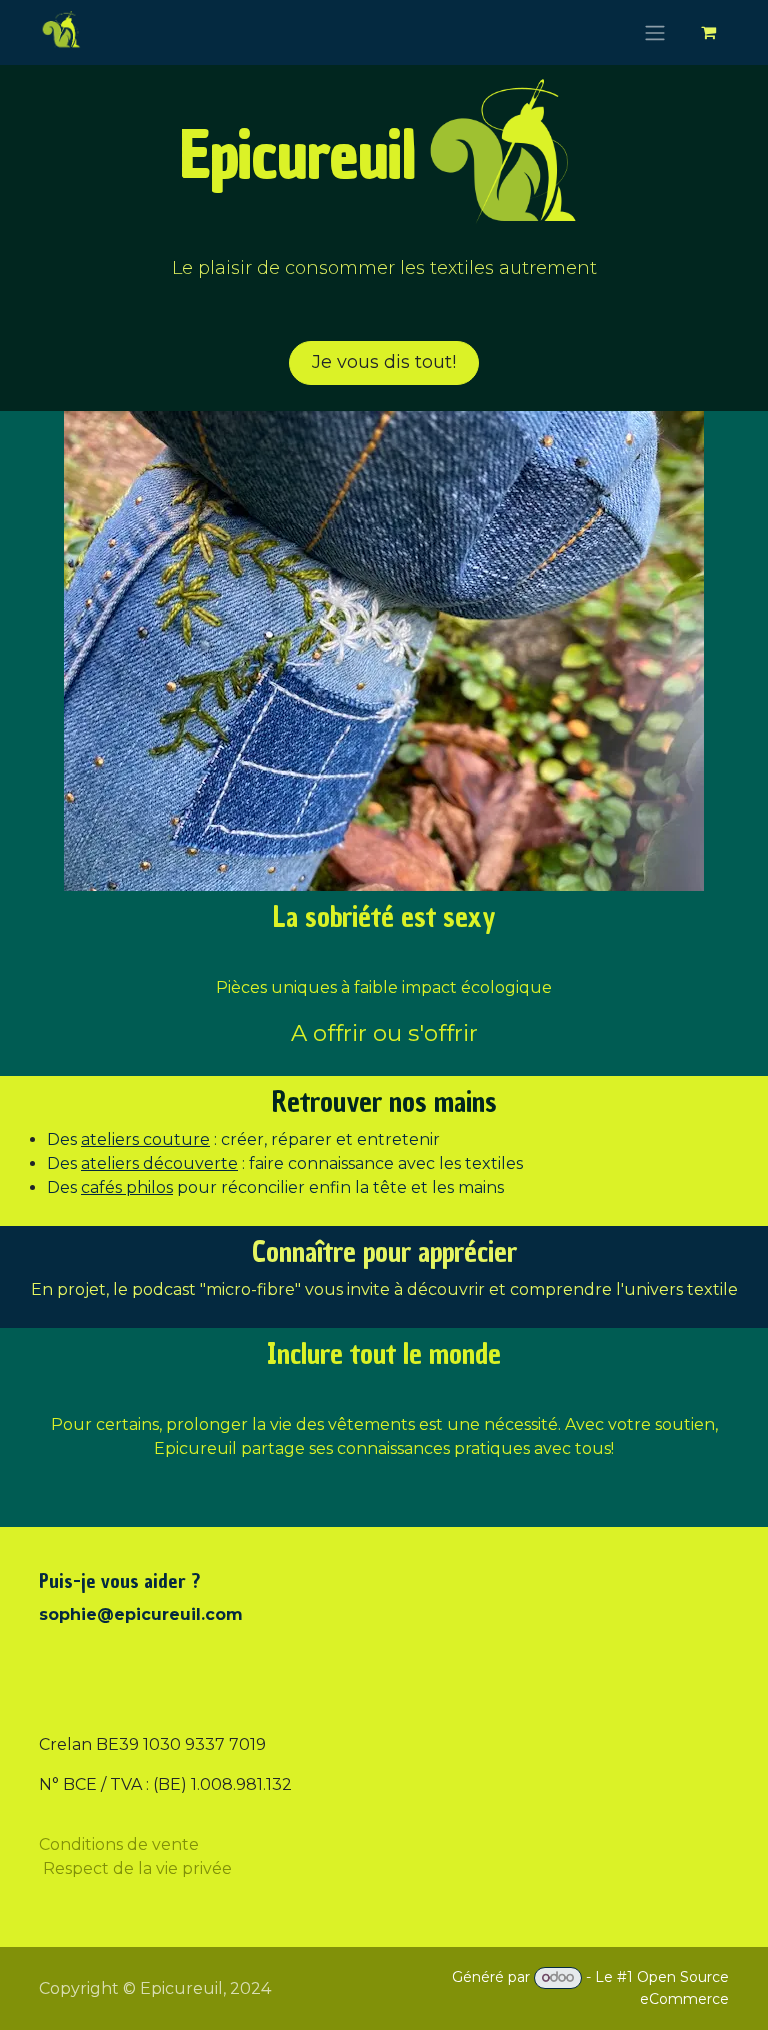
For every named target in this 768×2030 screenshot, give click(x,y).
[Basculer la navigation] (655, 32)
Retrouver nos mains (384, 1102)
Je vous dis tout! (384, 362)
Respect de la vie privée (137, 1867)
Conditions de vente (119, 1843)
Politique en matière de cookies (165, 2002)
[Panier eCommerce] (708, 32)
